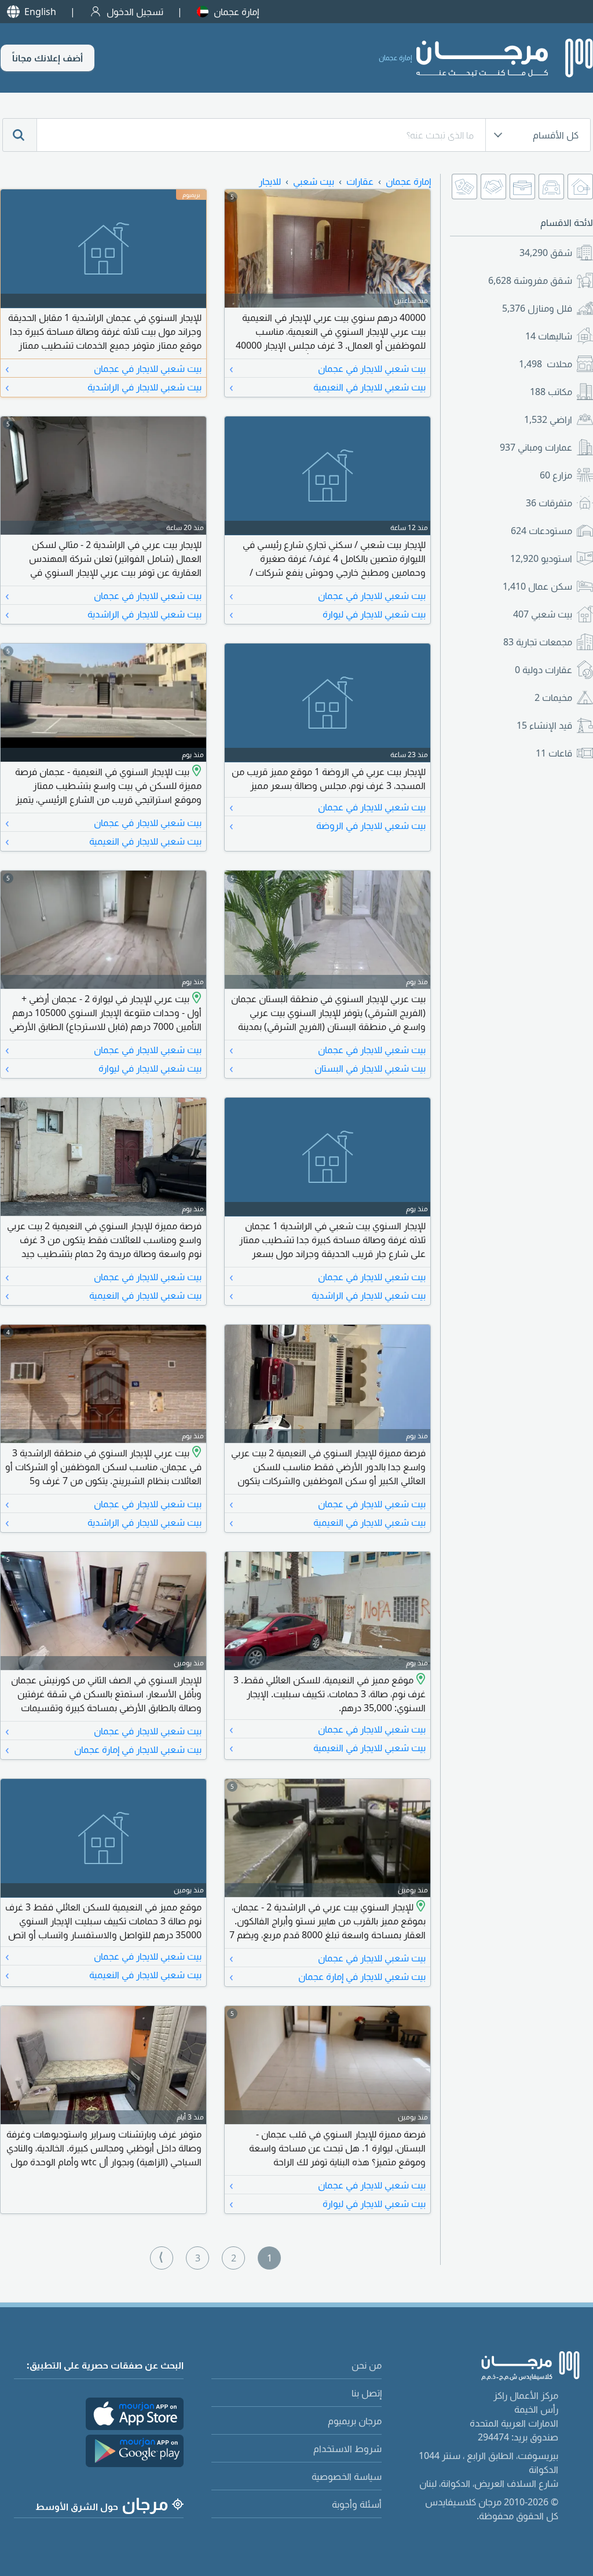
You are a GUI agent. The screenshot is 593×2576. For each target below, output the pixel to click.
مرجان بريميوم (355, 2421)
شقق (546, 253)
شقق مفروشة (530, 280)
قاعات (554, 753)
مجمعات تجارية (538, 642)
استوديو (541, 558)
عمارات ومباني (536, 447)
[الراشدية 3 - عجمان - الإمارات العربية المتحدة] (195, 1453)
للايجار (270, 181)
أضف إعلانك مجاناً (47, 58)
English (40, 12)
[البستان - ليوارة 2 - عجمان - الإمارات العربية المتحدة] (195, 999)
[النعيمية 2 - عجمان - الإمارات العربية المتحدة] (420, 1680)
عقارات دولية (543, 670)
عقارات (360, 181)
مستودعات (541, 531)
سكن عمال (537, 586)
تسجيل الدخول (135, 12)
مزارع (556, 475)
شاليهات (549, 336)
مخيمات (553, 697)
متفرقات (549, 503)
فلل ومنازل (537, 308)
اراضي (548, 419)
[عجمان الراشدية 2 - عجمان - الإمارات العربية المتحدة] (420, 1907)
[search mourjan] (20, 135)
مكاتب (551, 392)
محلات (546, 364)
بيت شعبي (543, 614)
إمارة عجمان (236, 12)
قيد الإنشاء (544, 725)
